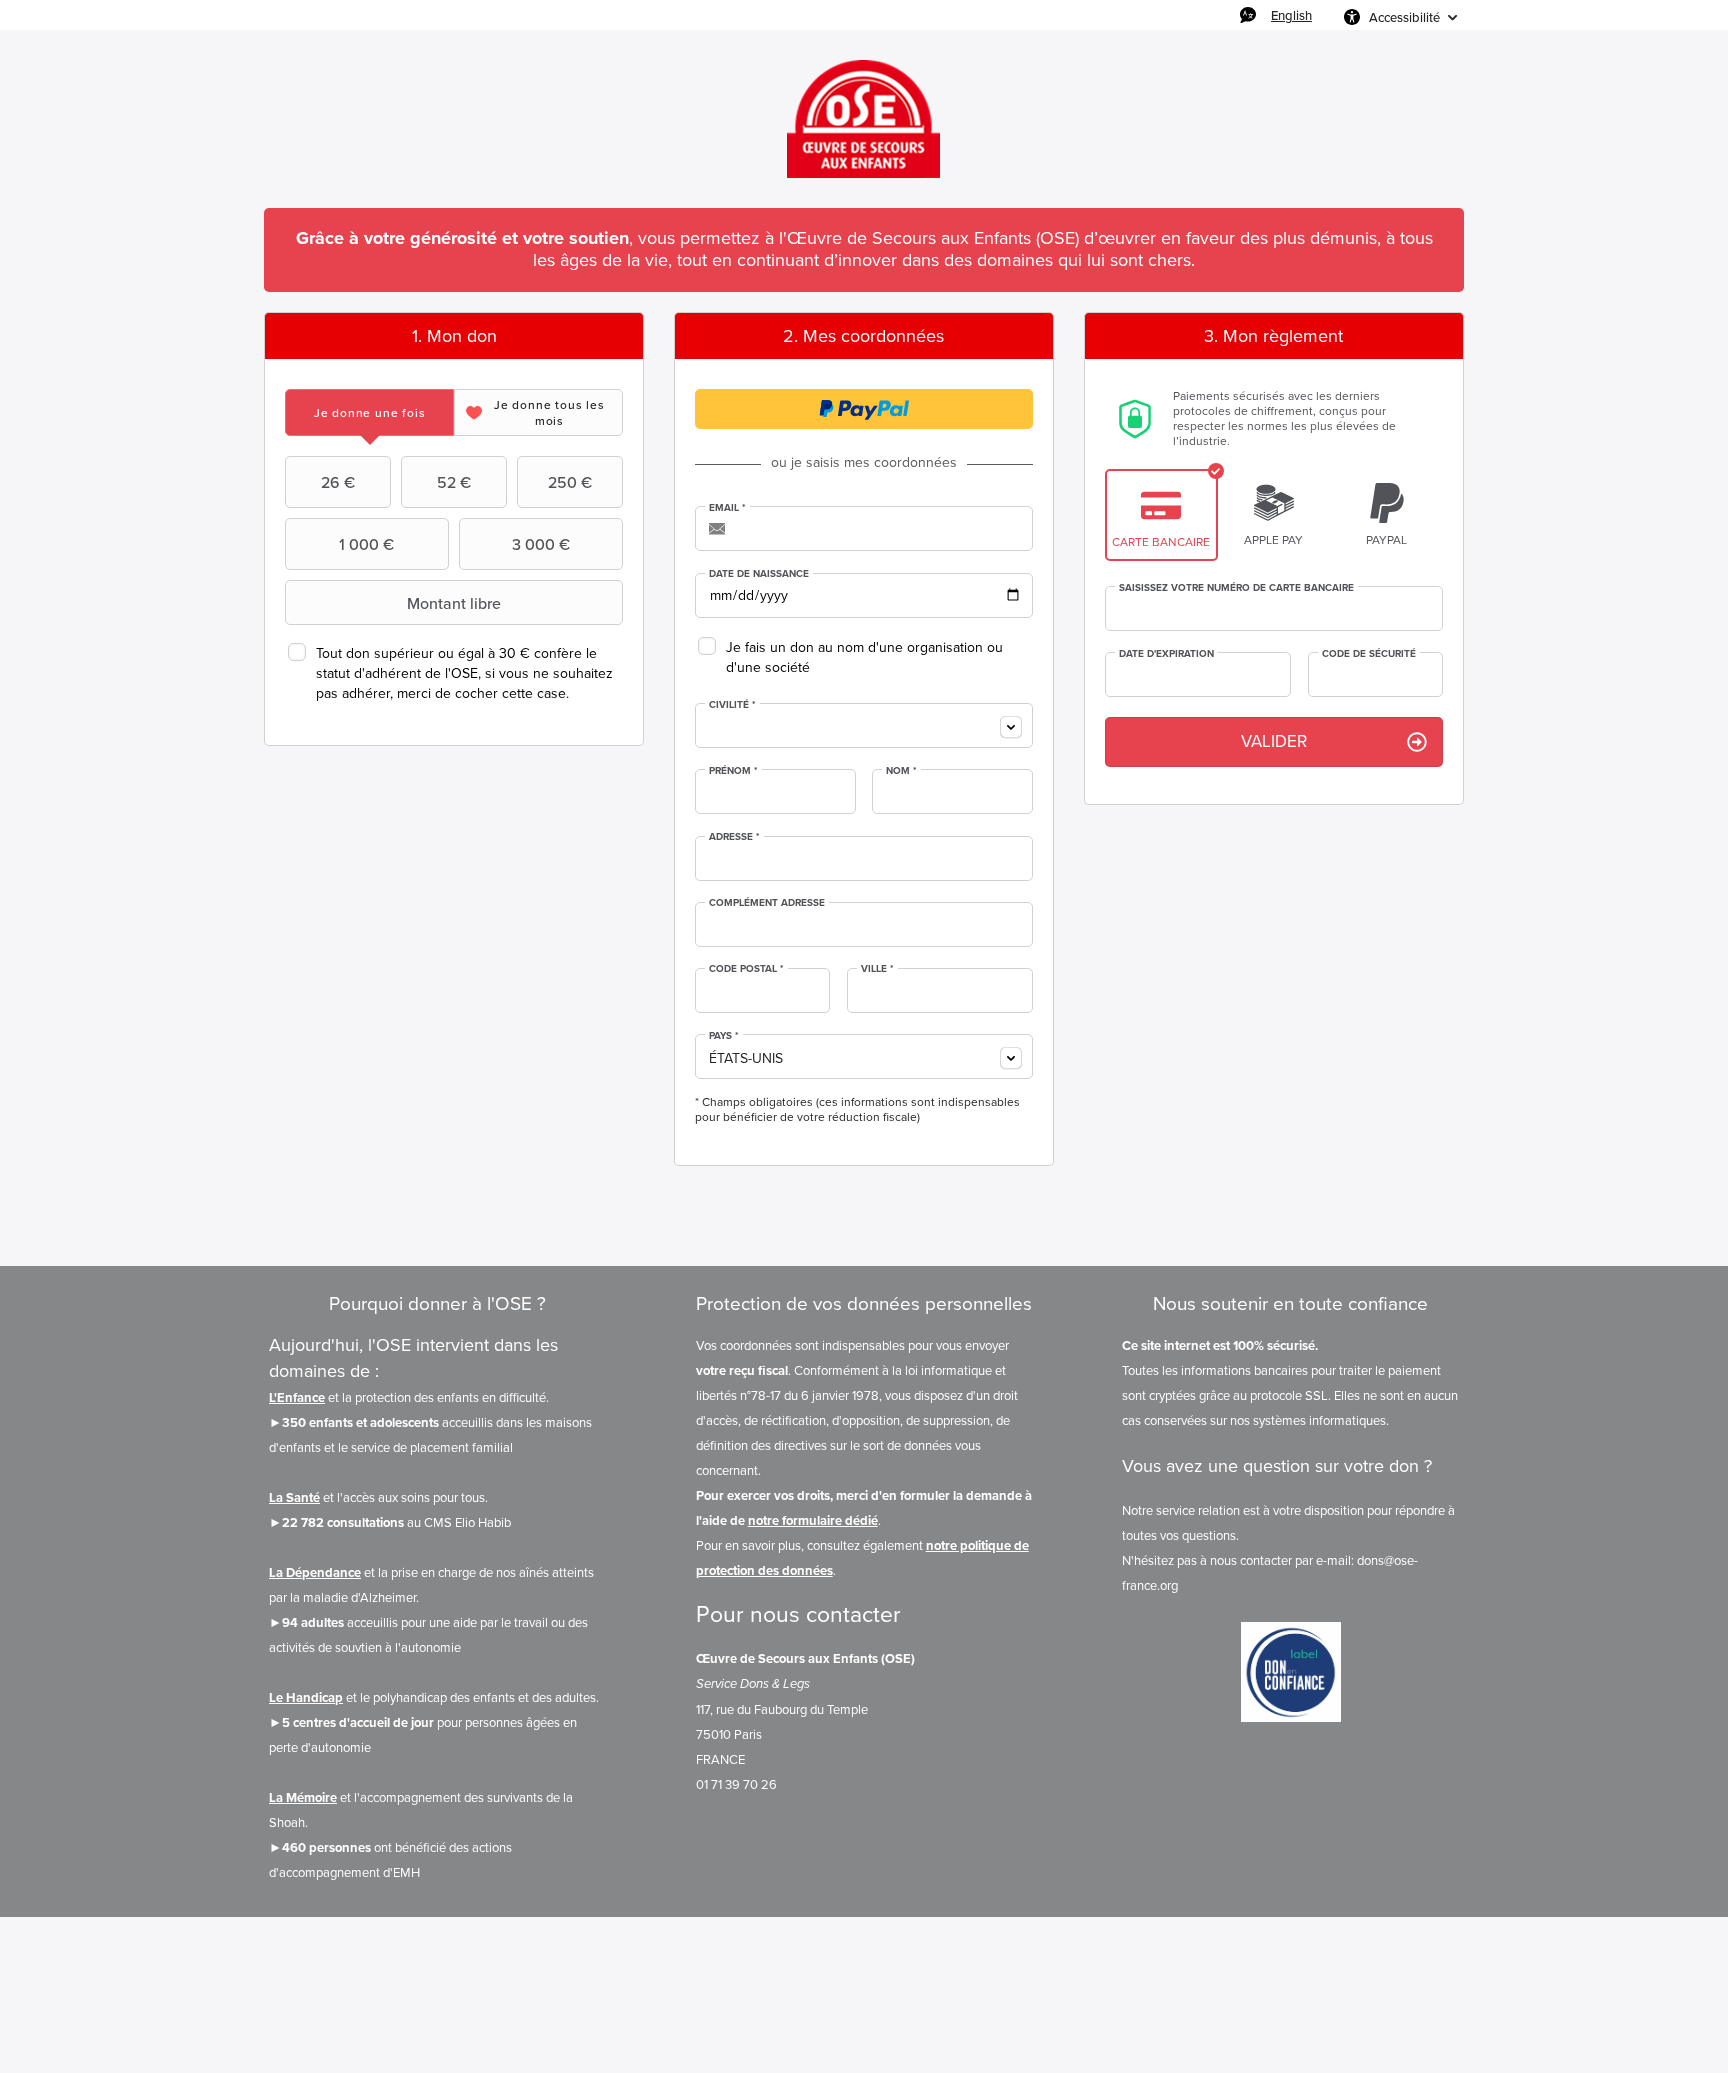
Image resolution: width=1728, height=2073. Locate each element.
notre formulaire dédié (813, 1520)
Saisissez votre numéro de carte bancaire (1236, 588)
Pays (724, 1036)
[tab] (369, 412)
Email (727, 508)
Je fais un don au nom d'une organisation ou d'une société (864, 657)
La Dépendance (315, 1572)
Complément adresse (767, 903)
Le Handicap (306, 1697)
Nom (901, 771)
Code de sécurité (1369, 654)
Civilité (732, 705)
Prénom (733, 771)
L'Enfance (297, 1397)
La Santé (294, 1497)
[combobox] (864, 725)
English (1291, 15)
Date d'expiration (1166, 654)
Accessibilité (1404, 17)
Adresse (734, 837)
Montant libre (454, 603)
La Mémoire (303, 1797)
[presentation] (369, 412)
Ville (877, 969)
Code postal (746, 969)
